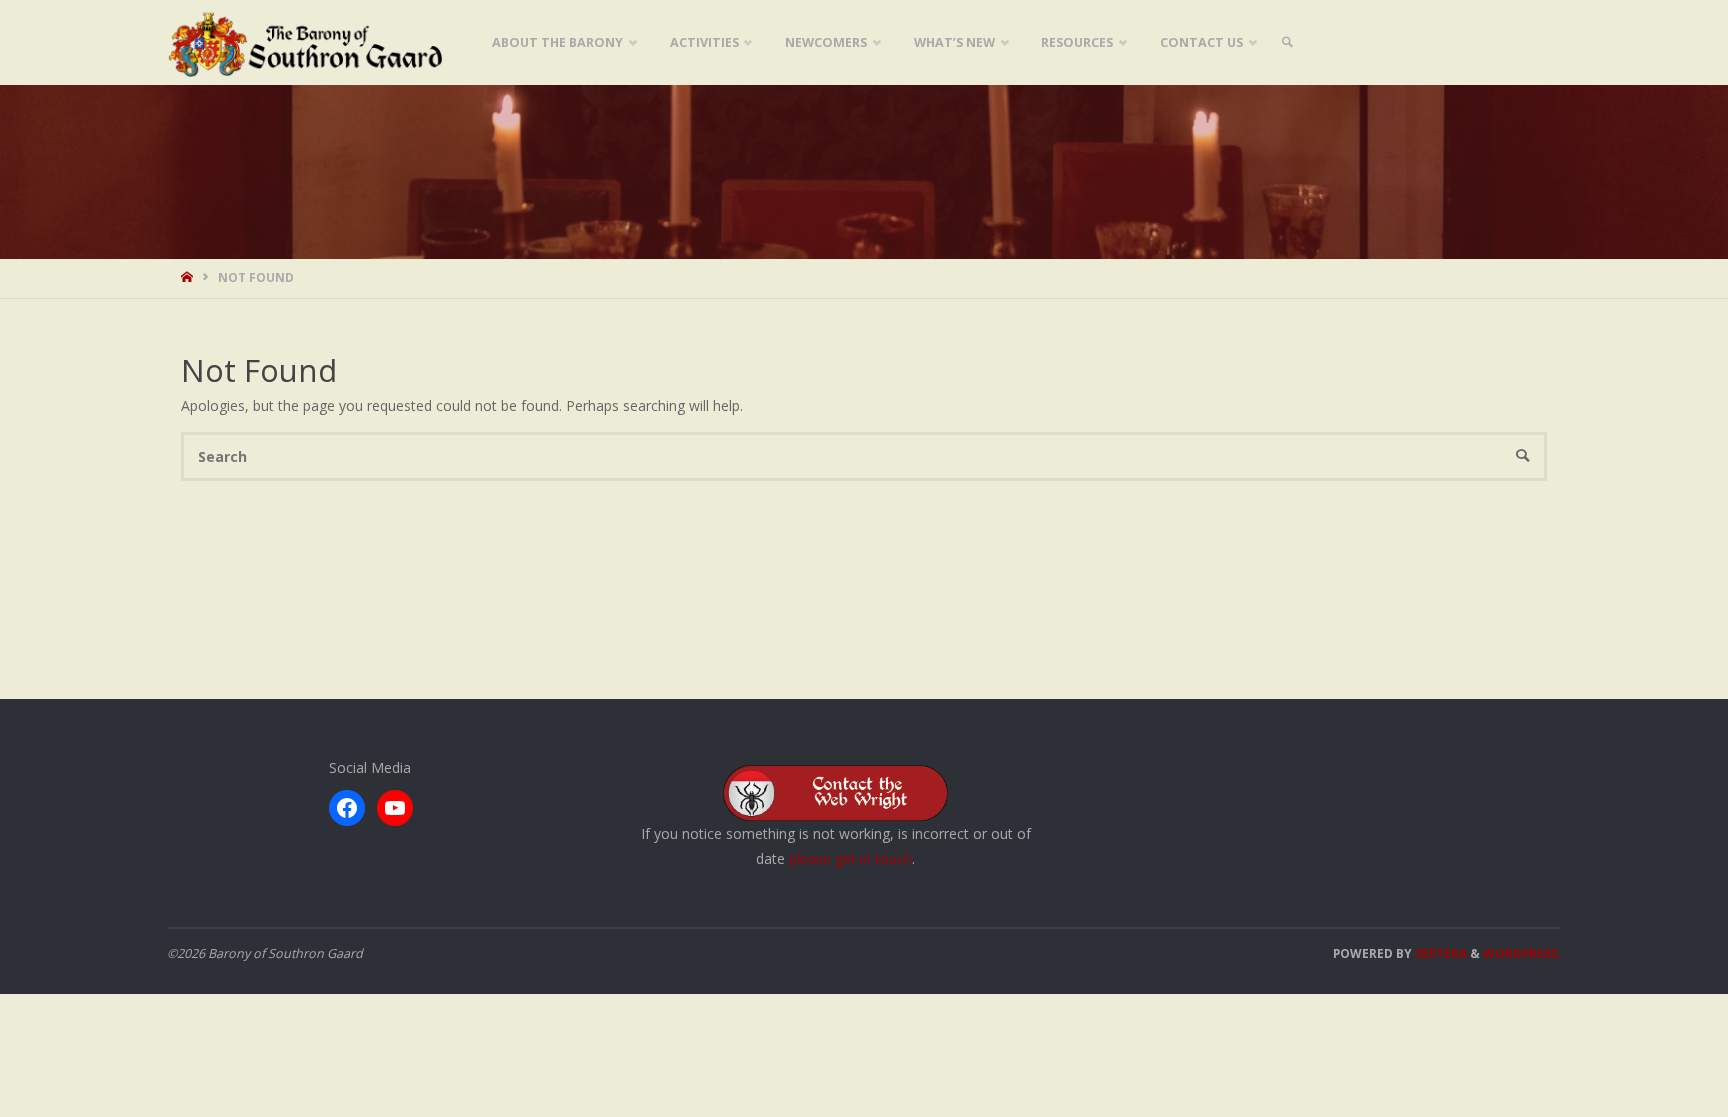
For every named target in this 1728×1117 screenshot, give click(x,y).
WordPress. (1522, 953)
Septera (1439, 953)
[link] (1287, 42)
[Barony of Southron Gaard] (305, 42)
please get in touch (850, 858)
